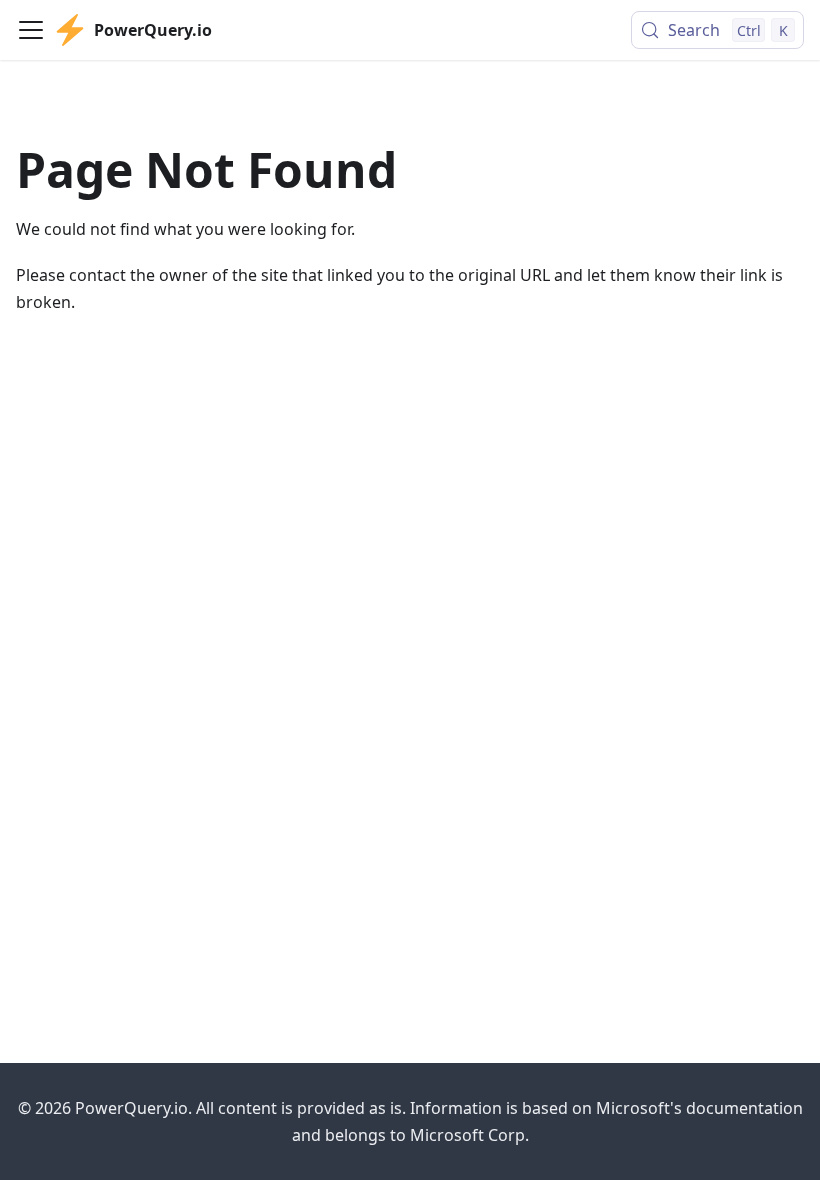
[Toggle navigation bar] (31, 30)
